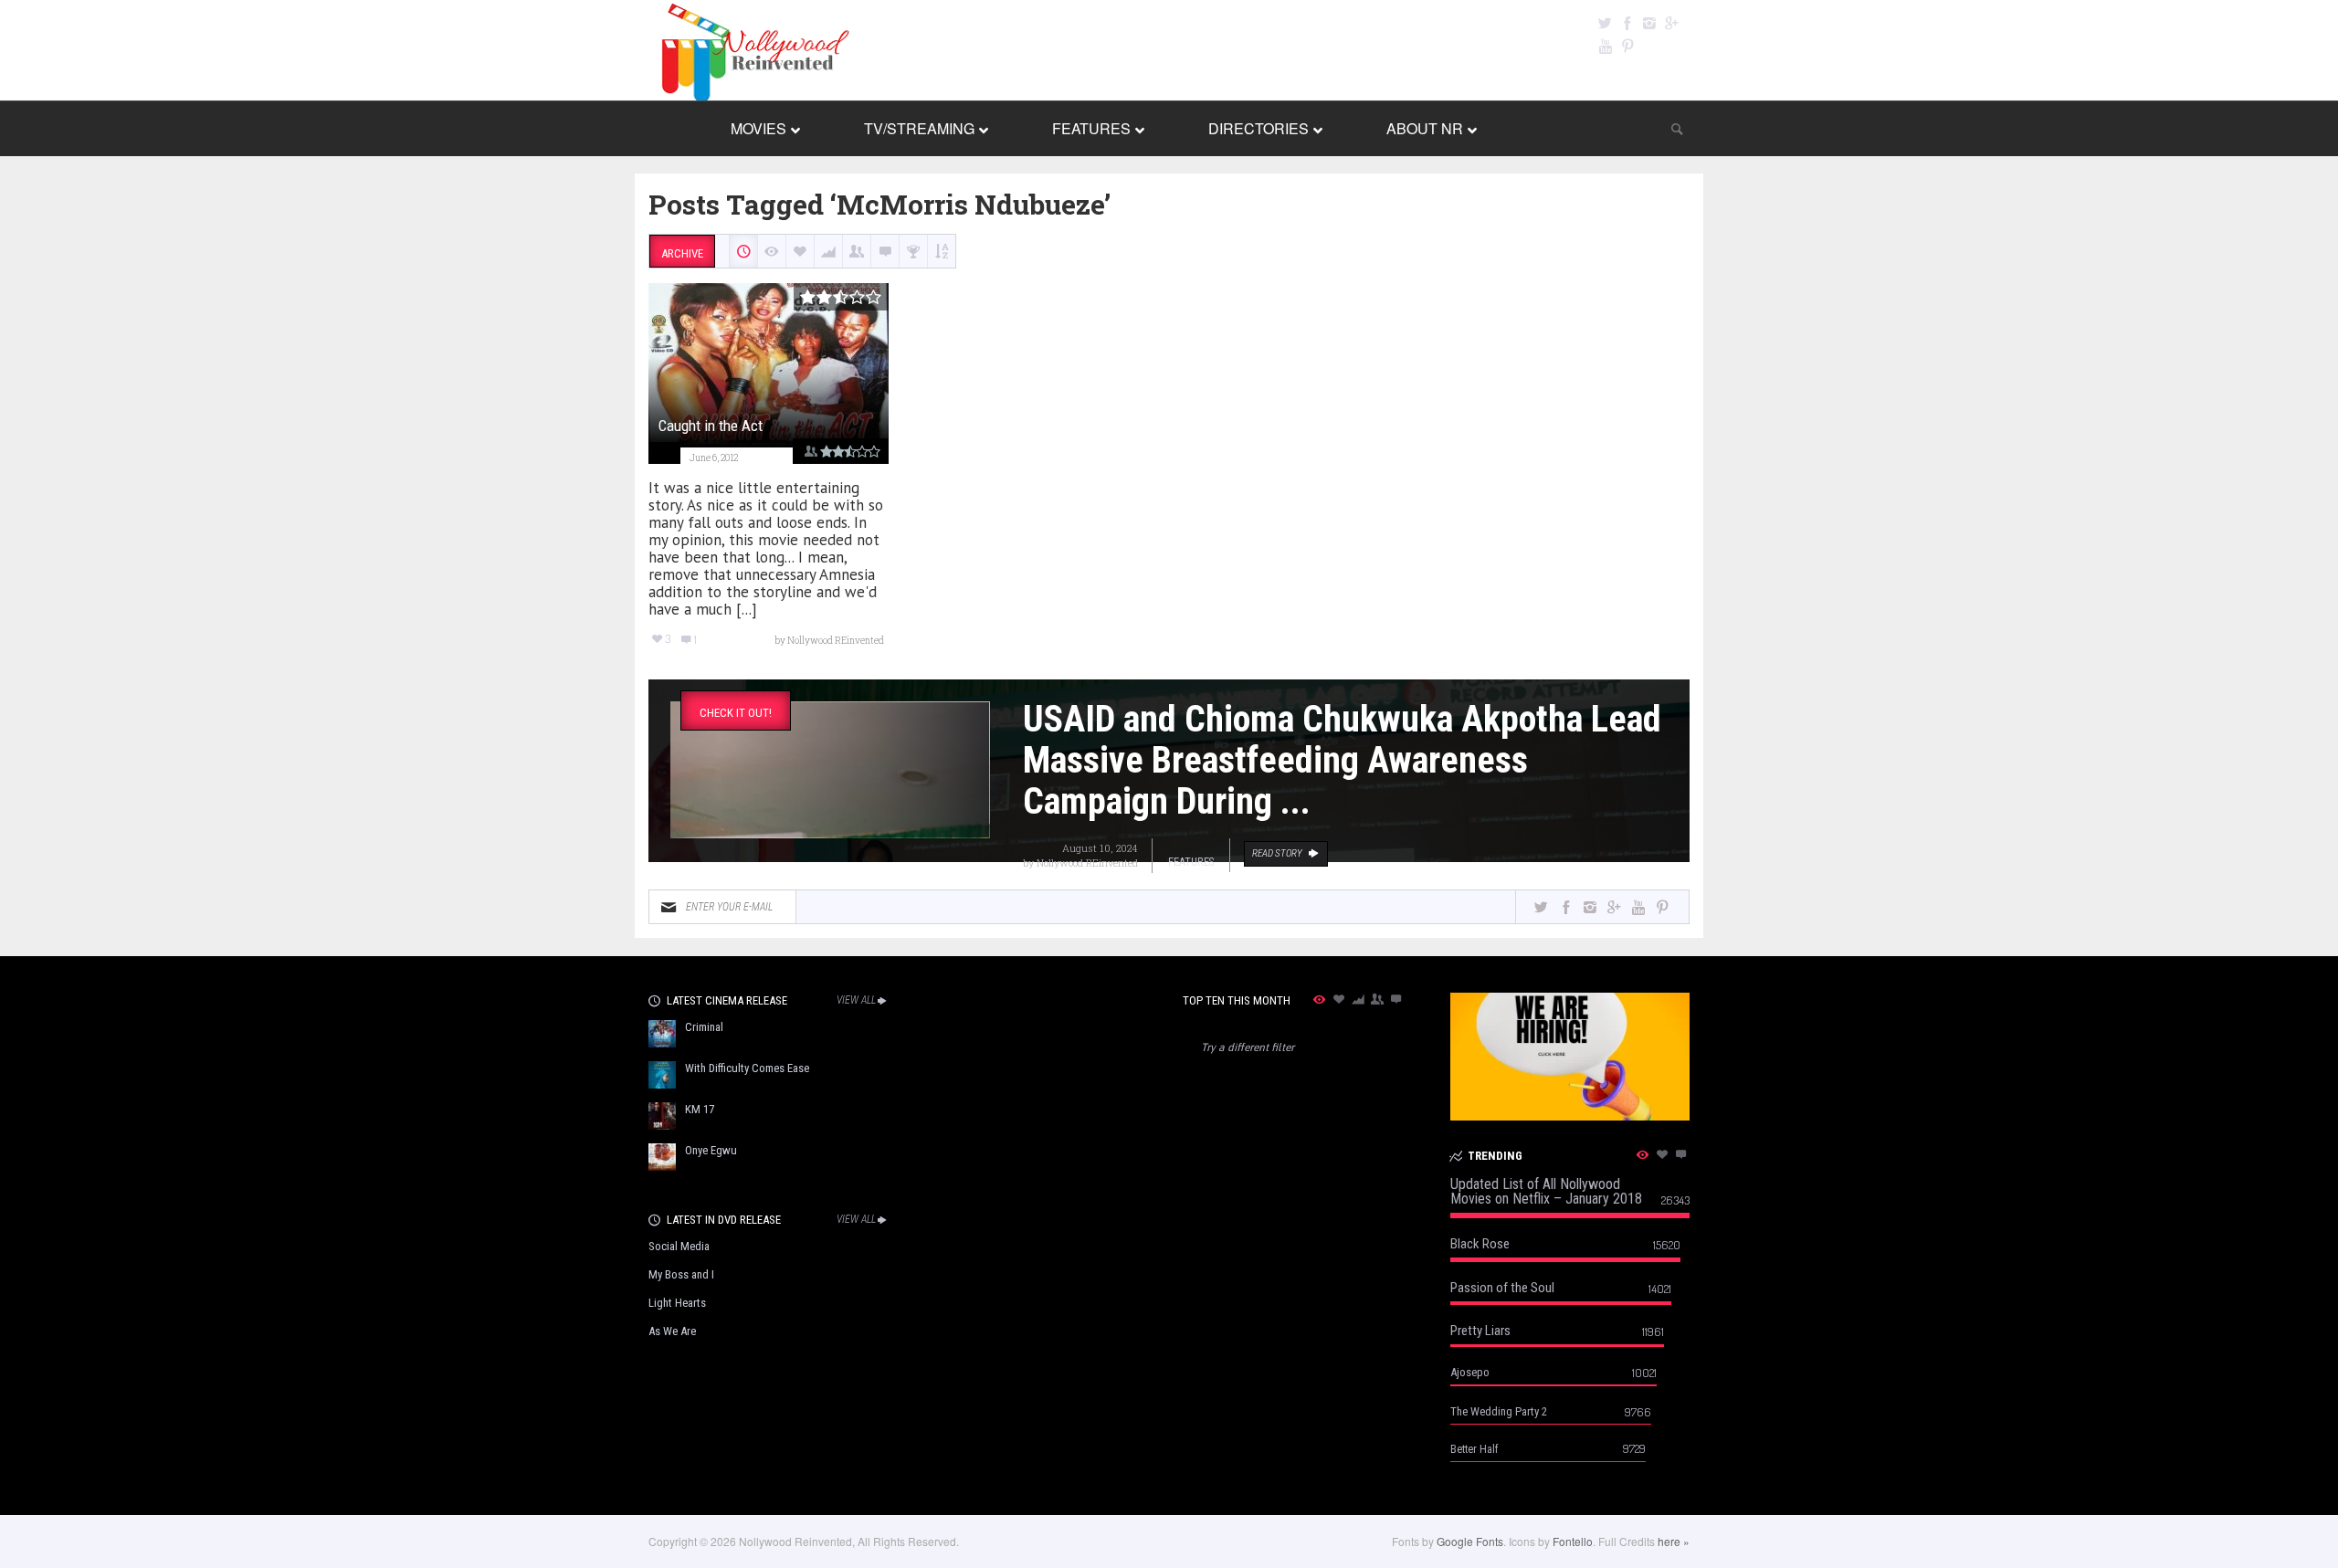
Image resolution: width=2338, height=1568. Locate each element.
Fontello (1573, 1541)
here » (1674, 1541)
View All (856, 1000)
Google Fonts (1470, 1541)
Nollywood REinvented (1087, 863)
